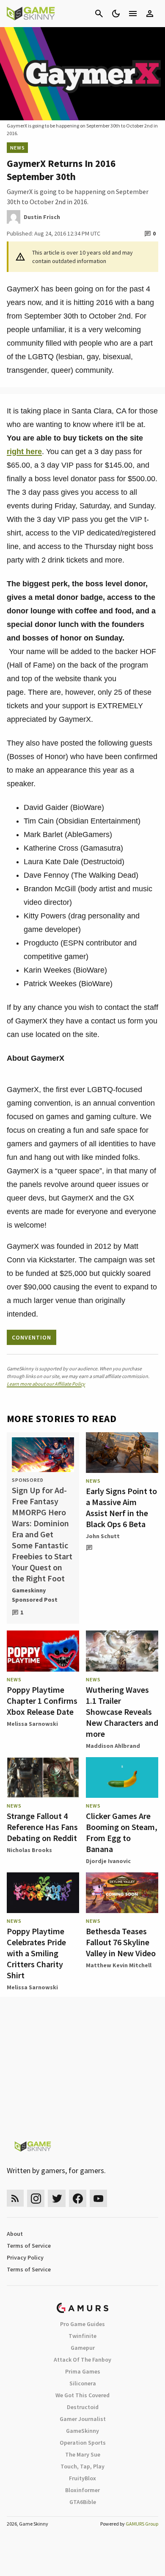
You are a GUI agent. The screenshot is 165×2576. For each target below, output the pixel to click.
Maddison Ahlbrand (113, 1746)
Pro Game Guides (82, 2324)
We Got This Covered (82, 2395)
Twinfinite (82, 2336)
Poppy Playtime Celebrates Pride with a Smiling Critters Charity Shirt (36, 1953)
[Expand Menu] (133, 14)
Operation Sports (83, 2443)
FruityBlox (82, 2478)
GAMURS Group (142, 2524)
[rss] (15, 2198)
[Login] (150, 14)
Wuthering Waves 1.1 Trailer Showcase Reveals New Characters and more (122, 1712)
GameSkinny (82, 2431)
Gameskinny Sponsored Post (35, 1595)
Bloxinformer (82, 2490)
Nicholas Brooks (29, 1850)
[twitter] (57, 2198)
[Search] (99, 14)
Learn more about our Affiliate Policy (46, 1384)
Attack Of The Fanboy (82, 2360)
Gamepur (83, 2348)
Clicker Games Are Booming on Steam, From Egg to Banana (122, 1832)
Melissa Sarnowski (32, 1724)
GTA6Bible (83, 2502)
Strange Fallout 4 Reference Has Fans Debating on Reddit (42, 1827)
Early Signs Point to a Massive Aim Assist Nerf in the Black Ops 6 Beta (121, 1507)
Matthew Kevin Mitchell (119, 1965)
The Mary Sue (83, 2454)
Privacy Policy (25, 2257)
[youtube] (99, 2198)
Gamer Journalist (83, 2419)
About (15, 2234)
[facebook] (78, 2198)
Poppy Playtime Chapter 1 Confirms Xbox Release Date (42, 1701)
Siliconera (83, 2383)
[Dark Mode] (116, 14)
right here (24, 452)
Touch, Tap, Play (82, 2466)
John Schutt (103, 1536)
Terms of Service (29, 2246)
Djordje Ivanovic (108, 1861)
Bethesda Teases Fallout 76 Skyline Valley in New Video (121, 1942)
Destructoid (83, 2407)
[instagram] (36, 2198)
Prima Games (83, 2371)
